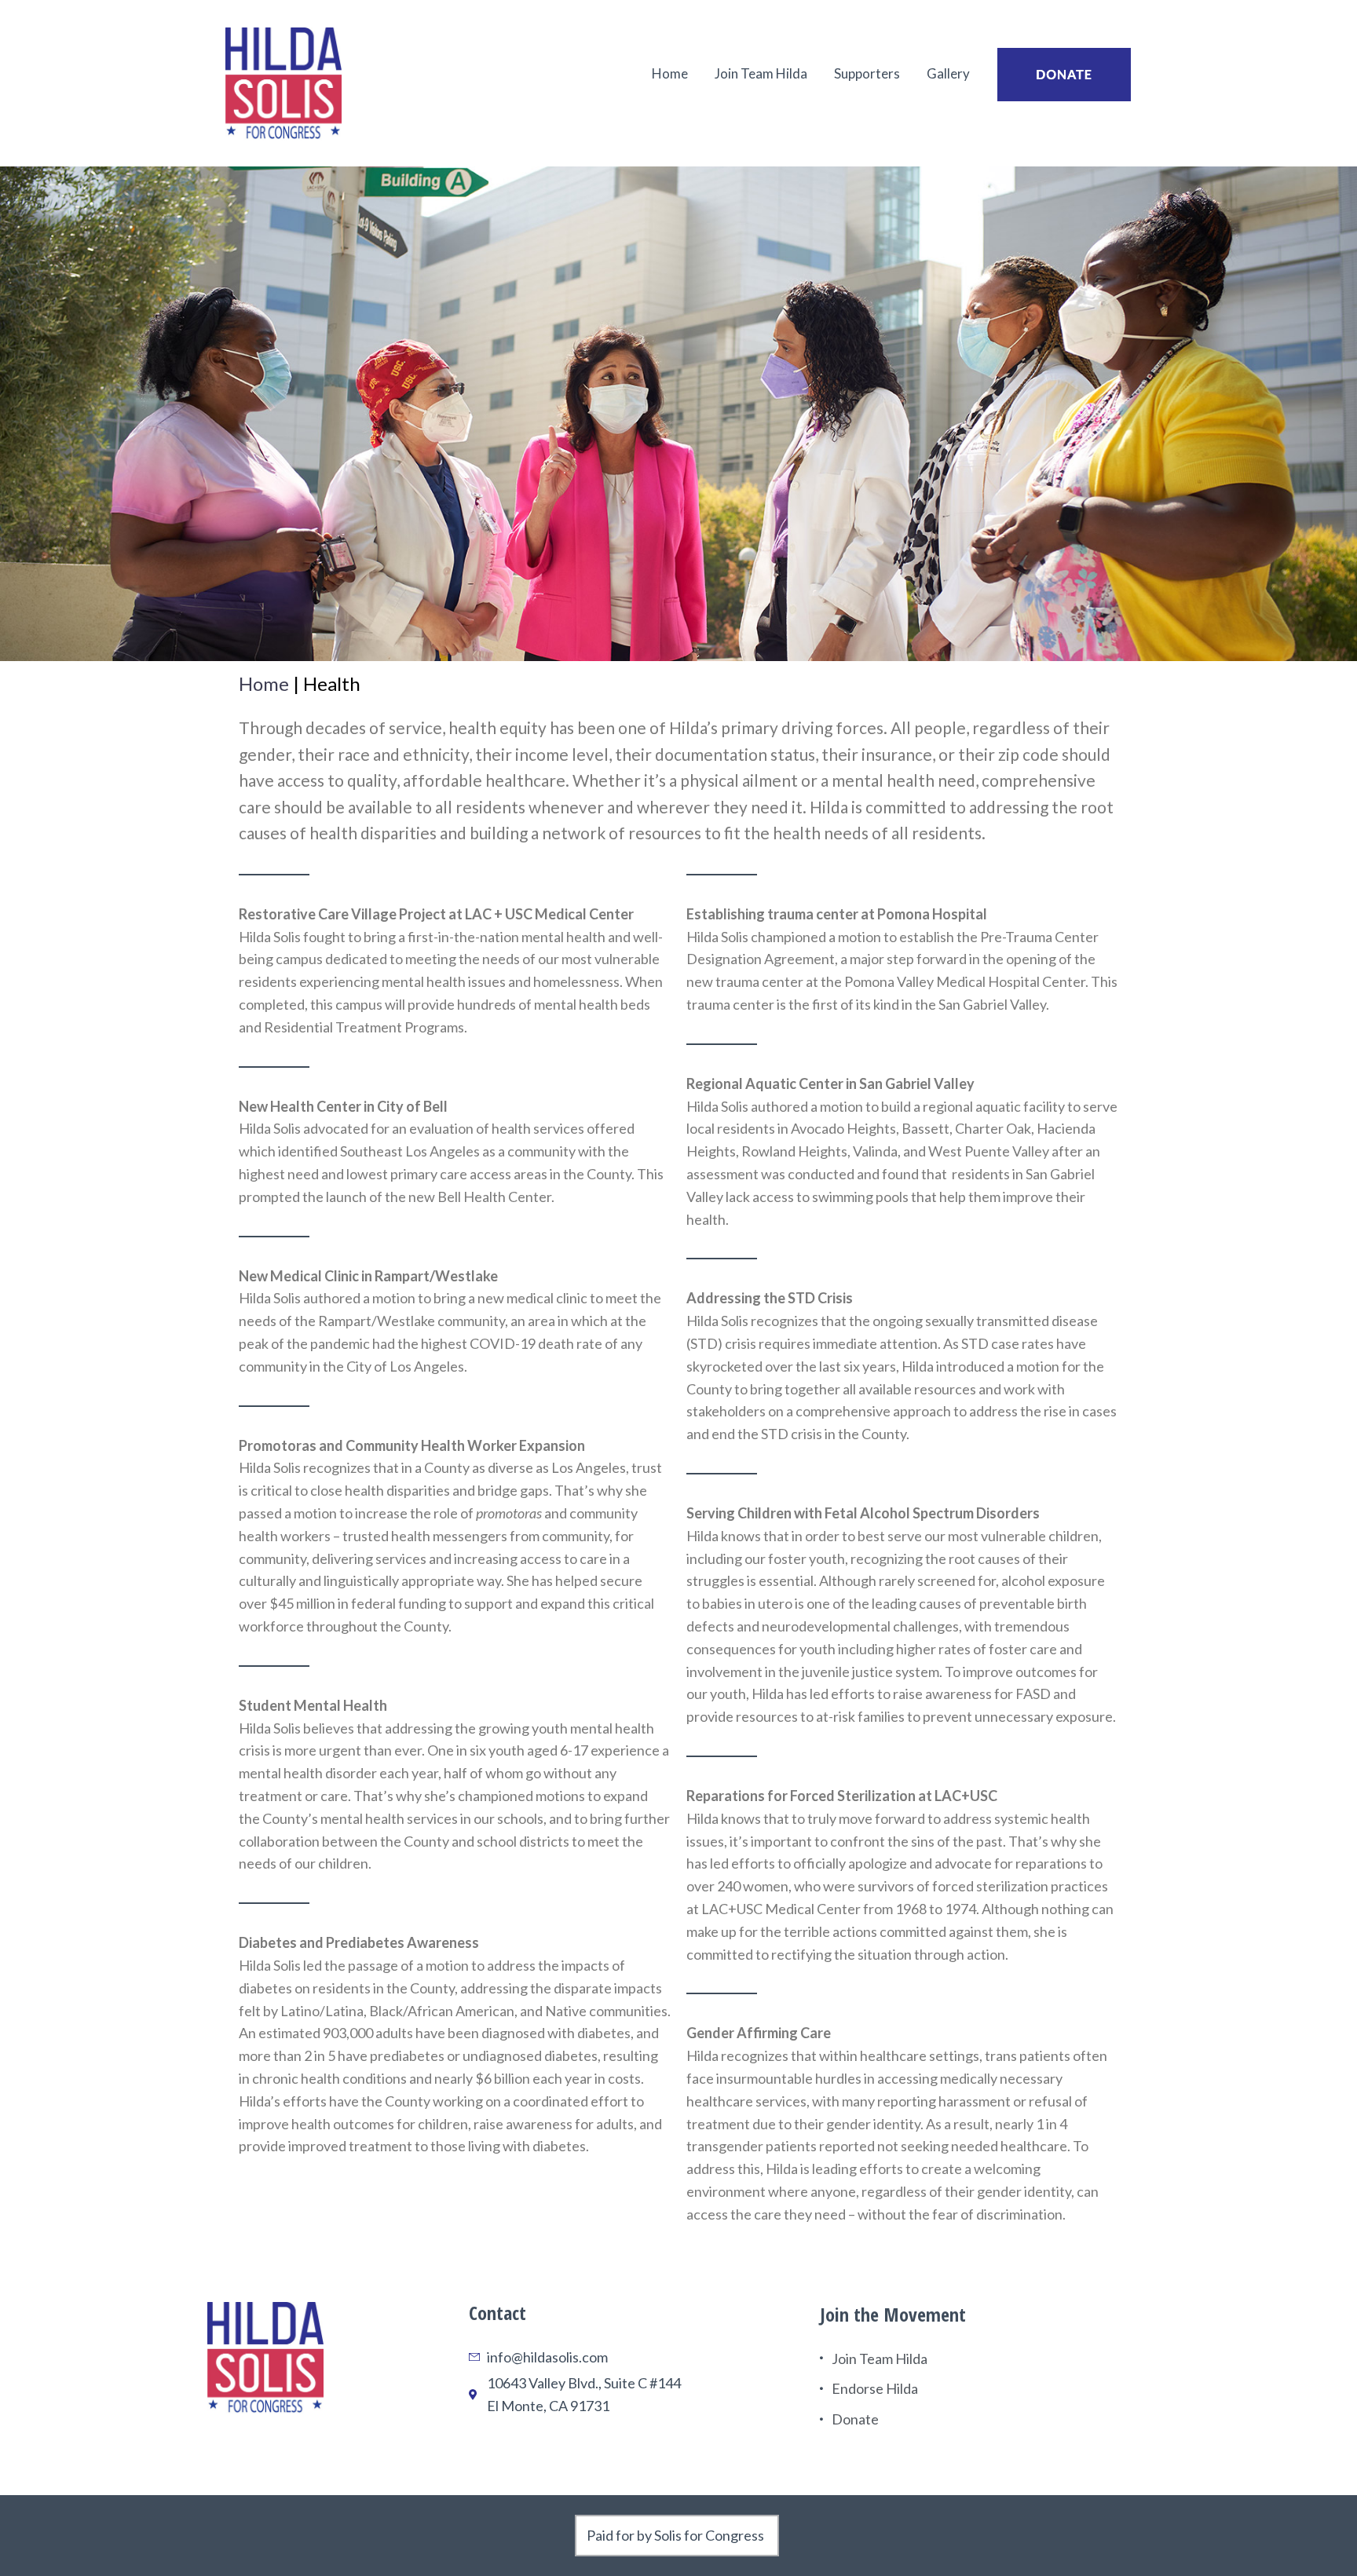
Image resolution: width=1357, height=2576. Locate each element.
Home (264, 683)
